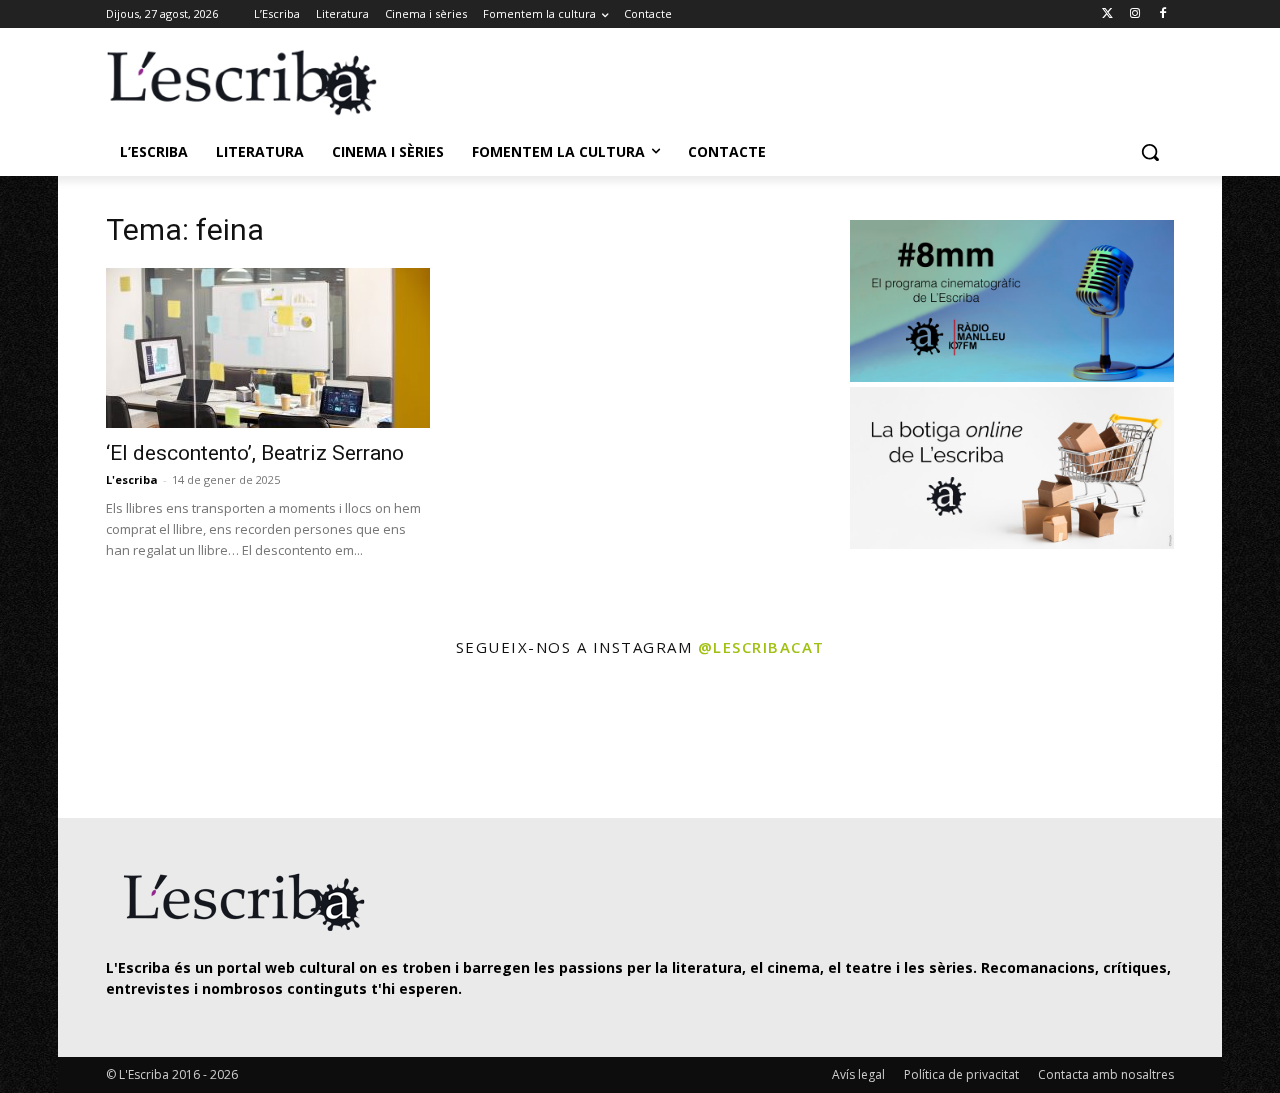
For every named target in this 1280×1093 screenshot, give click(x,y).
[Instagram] (1134, 14)
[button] (1150, 152)
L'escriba (132, 479)
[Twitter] (1107, 14)
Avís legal (858, 1074)
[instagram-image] (126, 740)
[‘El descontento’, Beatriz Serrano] (268, 348)
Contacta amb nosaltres (1106, 1074)
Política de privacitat (961, 1074)
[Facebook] (1162, 14)
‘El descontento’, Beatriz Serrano (255, 453)
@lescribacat (761, 647)
